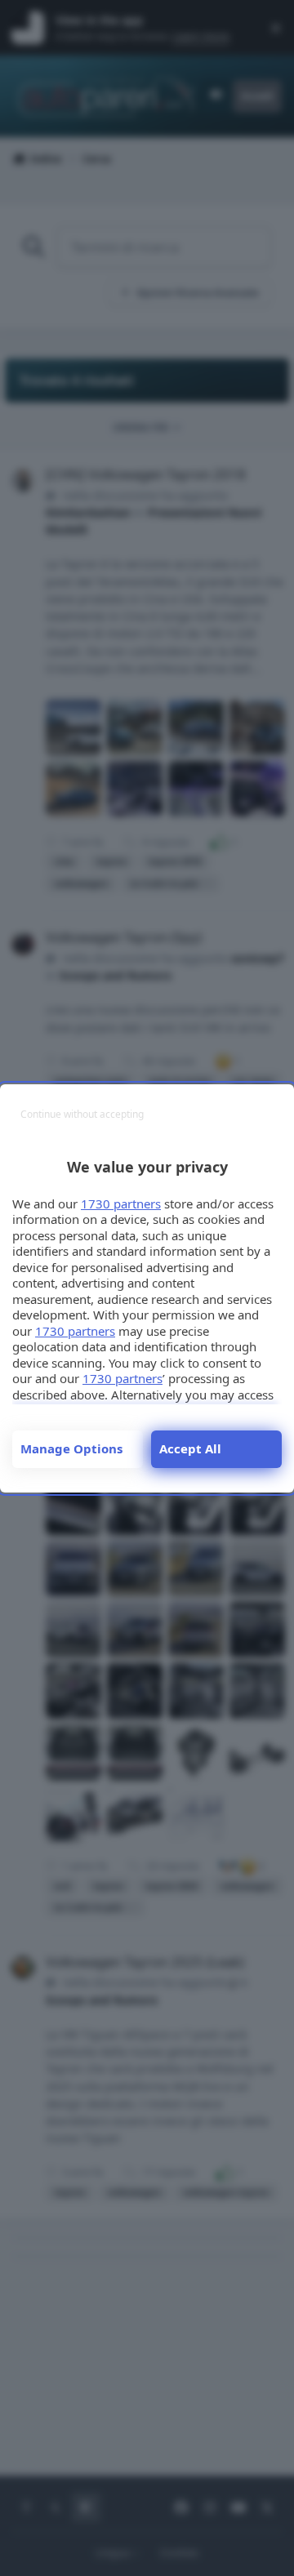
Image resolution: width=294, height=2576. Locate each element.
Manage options (71, 1448)
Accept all (190, 1448)
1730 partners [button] (121, 1203)
